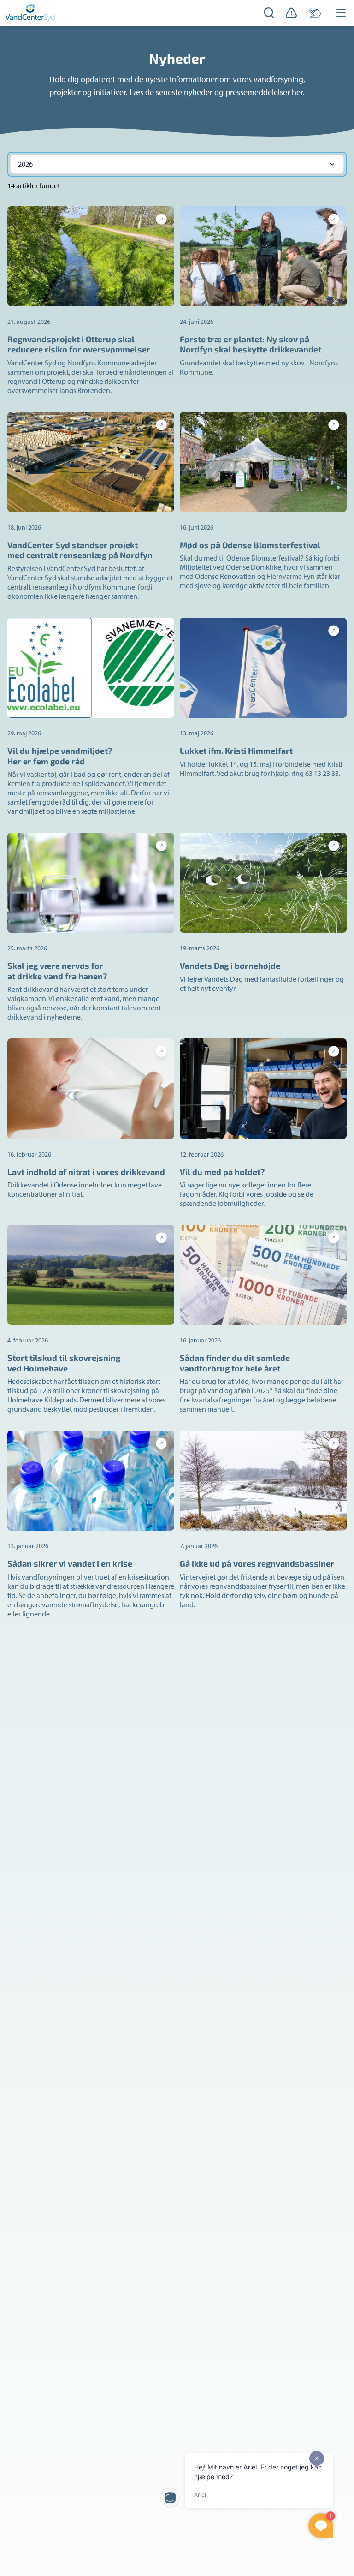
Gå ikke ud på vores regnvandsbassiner (257, 1563)
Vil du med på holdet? (222, 1172)
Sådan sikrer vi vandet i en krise (70, 1563)
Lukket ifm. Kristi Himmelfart (236, 751)
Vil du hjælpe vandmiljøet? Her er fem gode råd (60, 756)
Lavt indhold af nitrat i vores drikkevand (86, 1172)
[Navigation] (341, 13)
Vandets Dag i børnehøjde (230, 966)
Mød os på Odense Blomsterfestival (250, 545)
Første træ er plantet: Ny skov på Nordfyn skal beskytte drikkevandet (251, 344)
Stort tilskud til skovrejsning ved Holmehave (64, 1363)
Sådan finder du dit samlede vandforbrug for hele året (235, 1363)
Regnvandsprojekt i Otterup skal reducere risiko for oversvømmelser (79, 344)
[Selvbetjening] (314, 13)
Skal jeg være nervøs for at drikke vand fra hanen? (57, 971)
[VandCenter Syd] (30, 13)
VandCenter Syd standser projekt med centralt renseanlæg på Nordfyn (80, 550)
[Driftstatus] (291, 13)
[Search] (269, 13)
